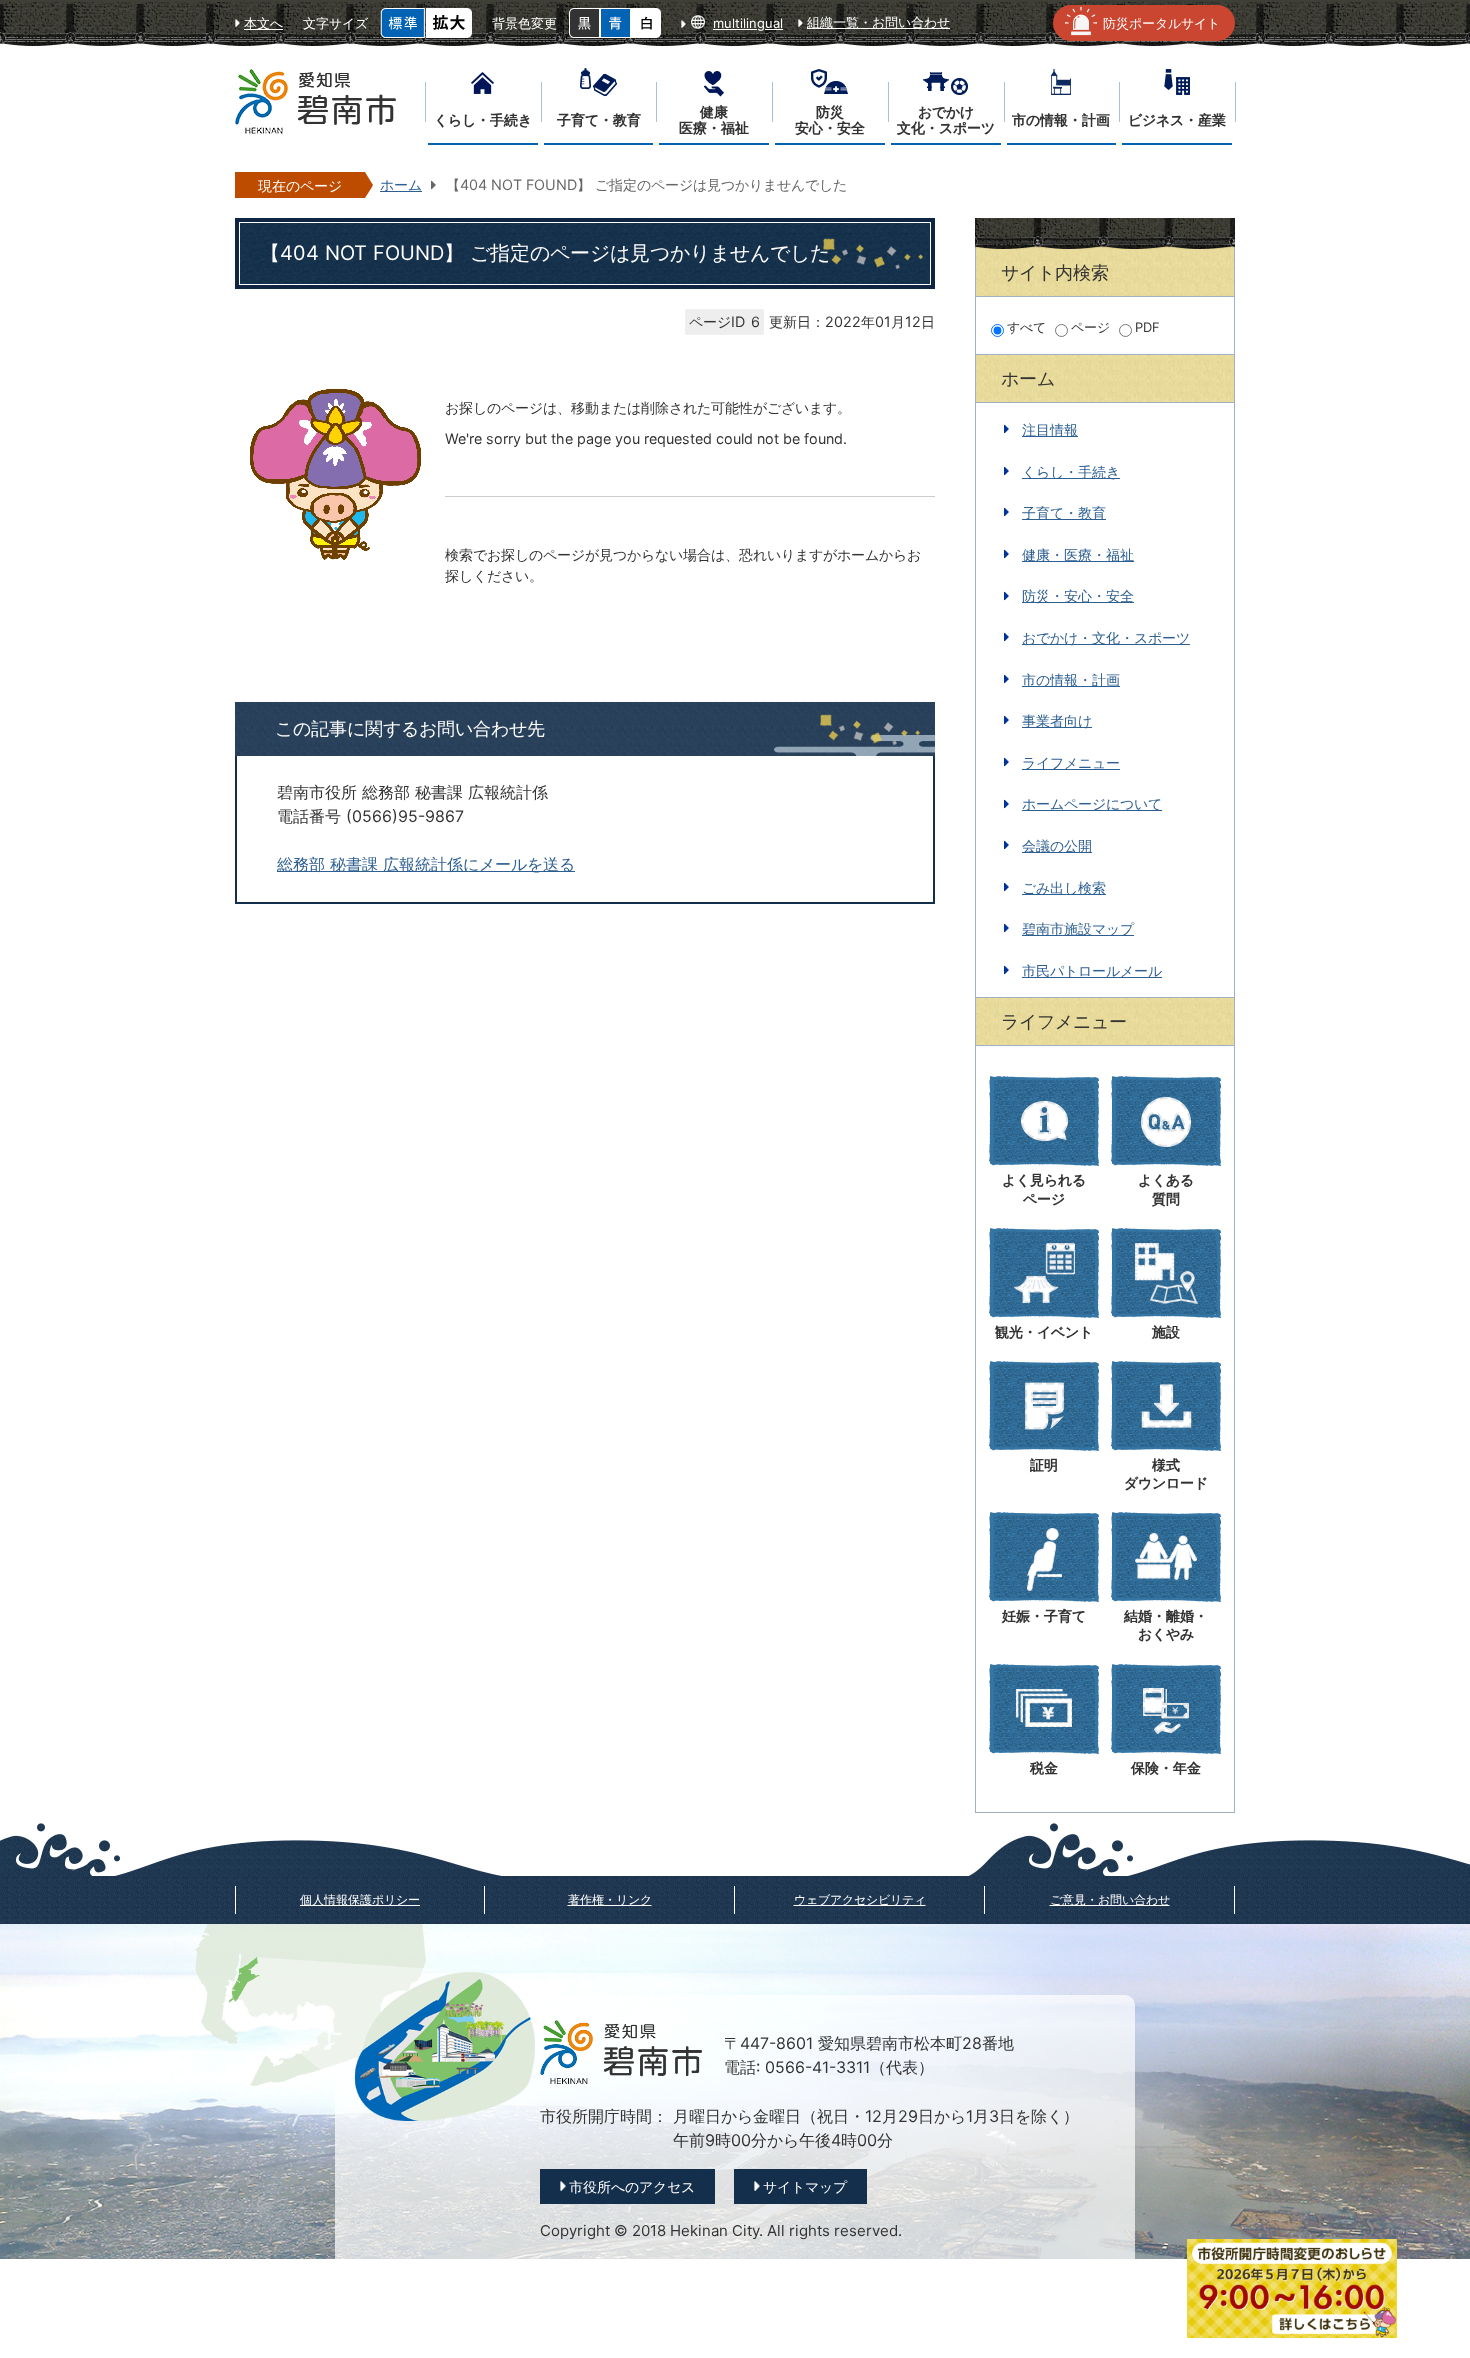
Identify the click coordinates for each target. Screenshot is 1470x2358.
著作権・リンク (610, 1899)
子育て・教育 (1064, 512)
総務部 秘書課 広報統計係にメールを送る (426, 864)
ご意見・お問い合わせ (1110, 1899)
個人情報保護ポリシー (360, 1899)
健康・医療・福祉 (1078, 554)
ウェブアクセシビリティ (860, 1899)
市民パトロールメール (1092, 970)
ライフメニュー (1071, 762)
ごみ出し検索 (1064, 887)
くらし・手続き (1071, 471)
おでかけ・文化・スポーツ (1106, 637)
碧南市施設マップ (1078, 928)
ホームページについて (1092, 803)
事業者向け (1057, 720)
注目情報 (1050, 429)
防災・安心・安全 (1078, 595)
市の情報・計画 (1071, 679)
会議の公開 (1057, 845)
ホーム (401, 184)
